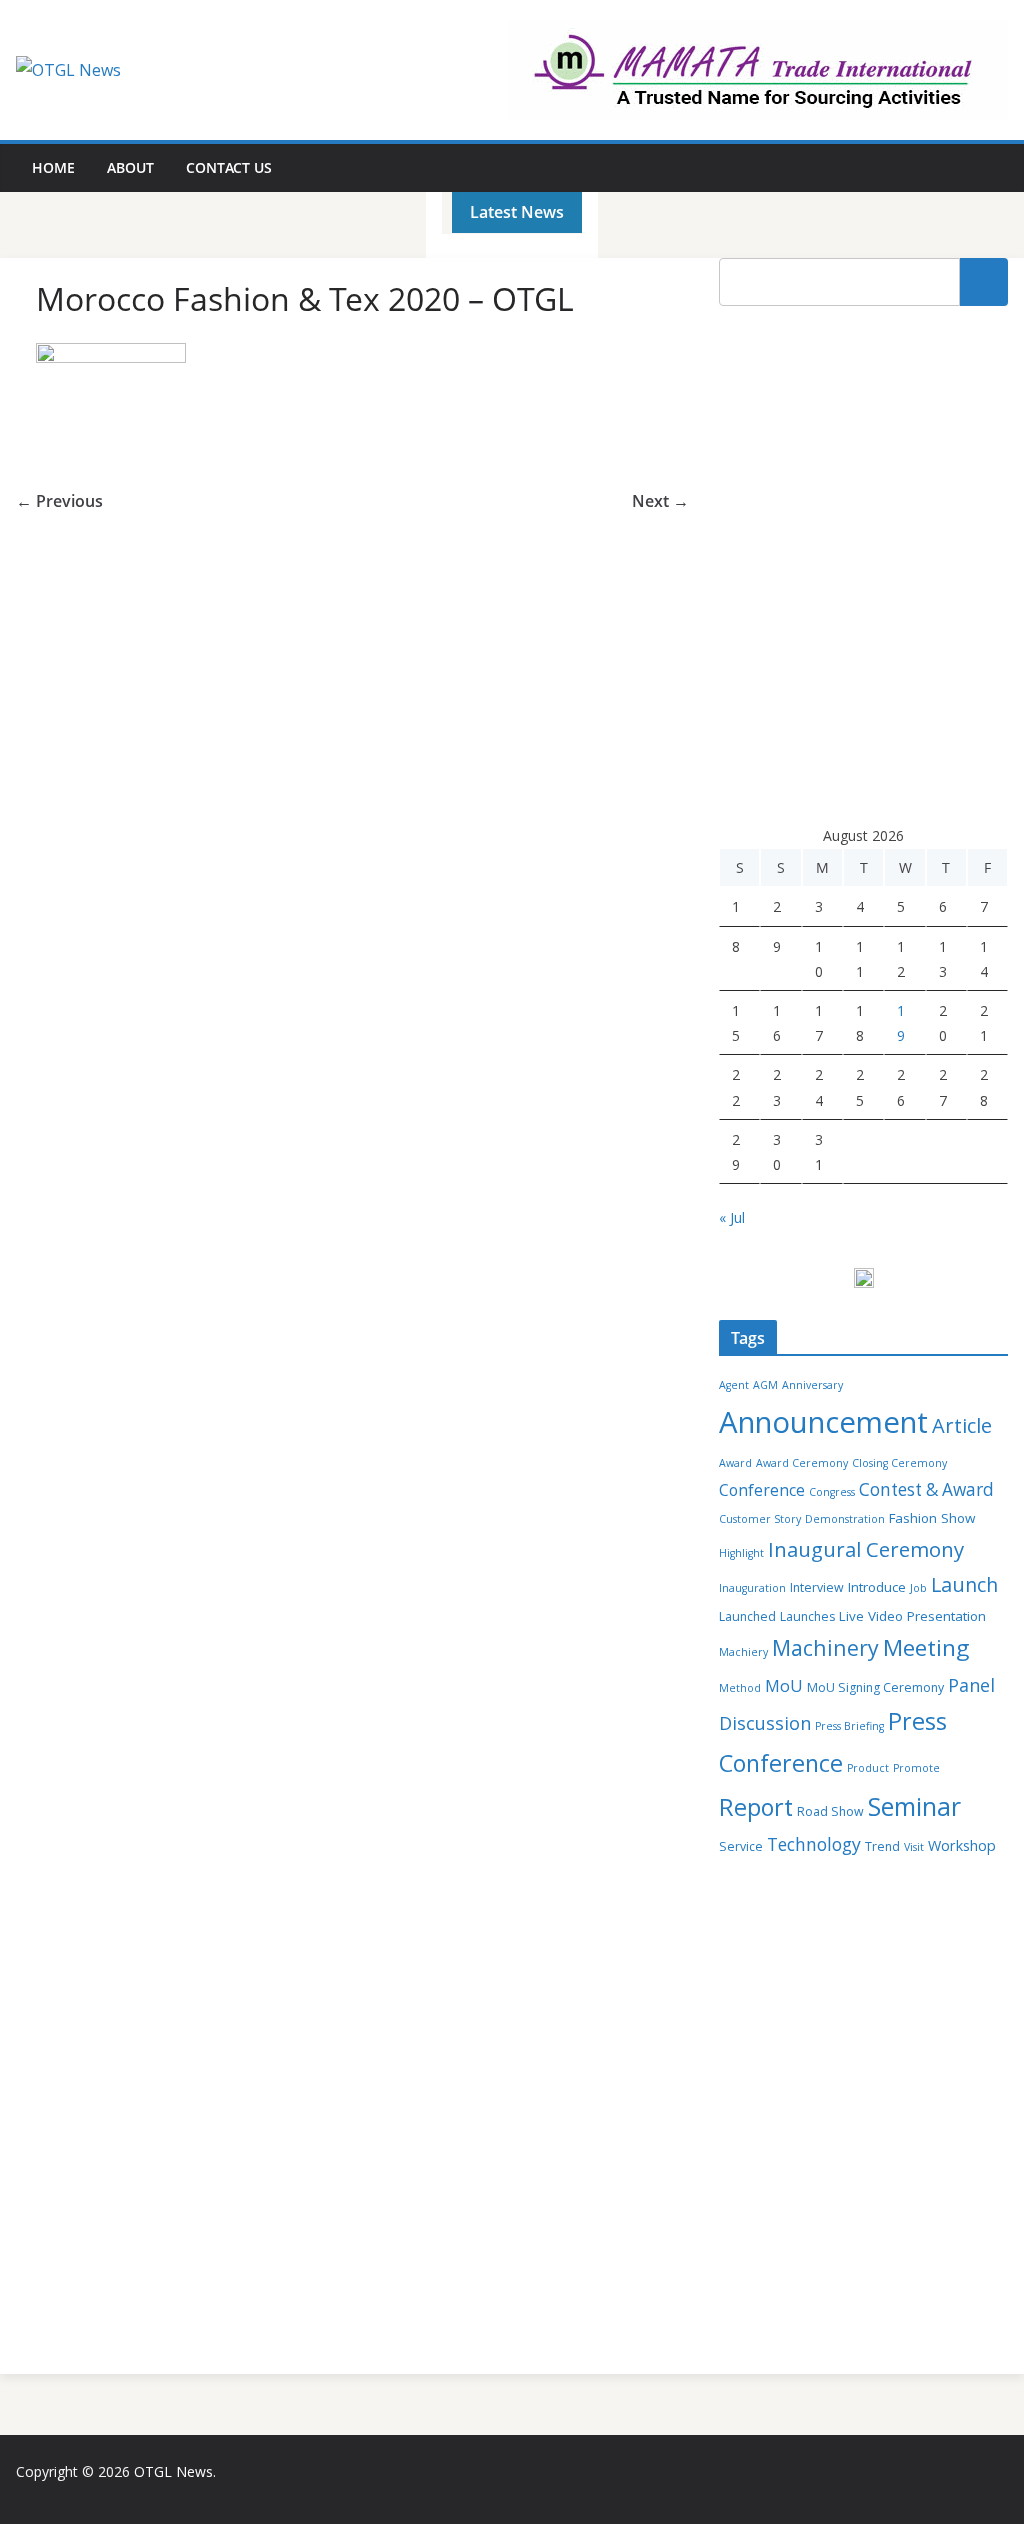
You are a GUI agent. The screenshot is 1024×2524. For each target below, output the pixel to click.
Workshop (962, 1845)
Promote (916, 1768)
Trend (882, 1846)
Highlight (741, 1553)
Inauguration (752, 1588)
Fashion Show (932, 1518)
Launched (747, 1616)
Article (962, 1425)
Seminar (914, 1806)
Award (735, 1463)
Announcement (823, 1422)
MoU (784, 1686)
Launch (964, 1584)
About (130, 167)
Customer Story (760, 1519)
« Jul (732, 1217)
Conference (762, 1490)
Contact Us (229, 167)
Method (740, 1688)
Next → (660, 501)
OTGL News (173, 2471)
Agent (734, 1385)
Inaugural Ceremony (866, 1549)
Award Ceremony (802, 1463)
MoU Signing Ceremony (875, 1687)
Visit (914, 1847)
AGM (765, 1385)
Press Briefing (849, 1726)
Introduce (877, 1587)
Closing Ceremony (899, 1463)
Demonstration (845, 1519)
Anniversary (812, 1385)
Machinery (825, 1647)
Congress (832, 1492)
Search (984, 282)
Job (918, 1588)
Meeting (926, 1647)
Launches (807, 1616)
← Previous (59, 501)
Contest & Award (926, 1489)
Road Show (830, 1811)
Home (53, 167)
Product (868, 1768)
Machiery (743, 1652)
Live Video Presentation (912, 1616)
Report (756, 1807)
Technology (814, 1844)
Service (741, 1846)
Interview (817, 1587)
